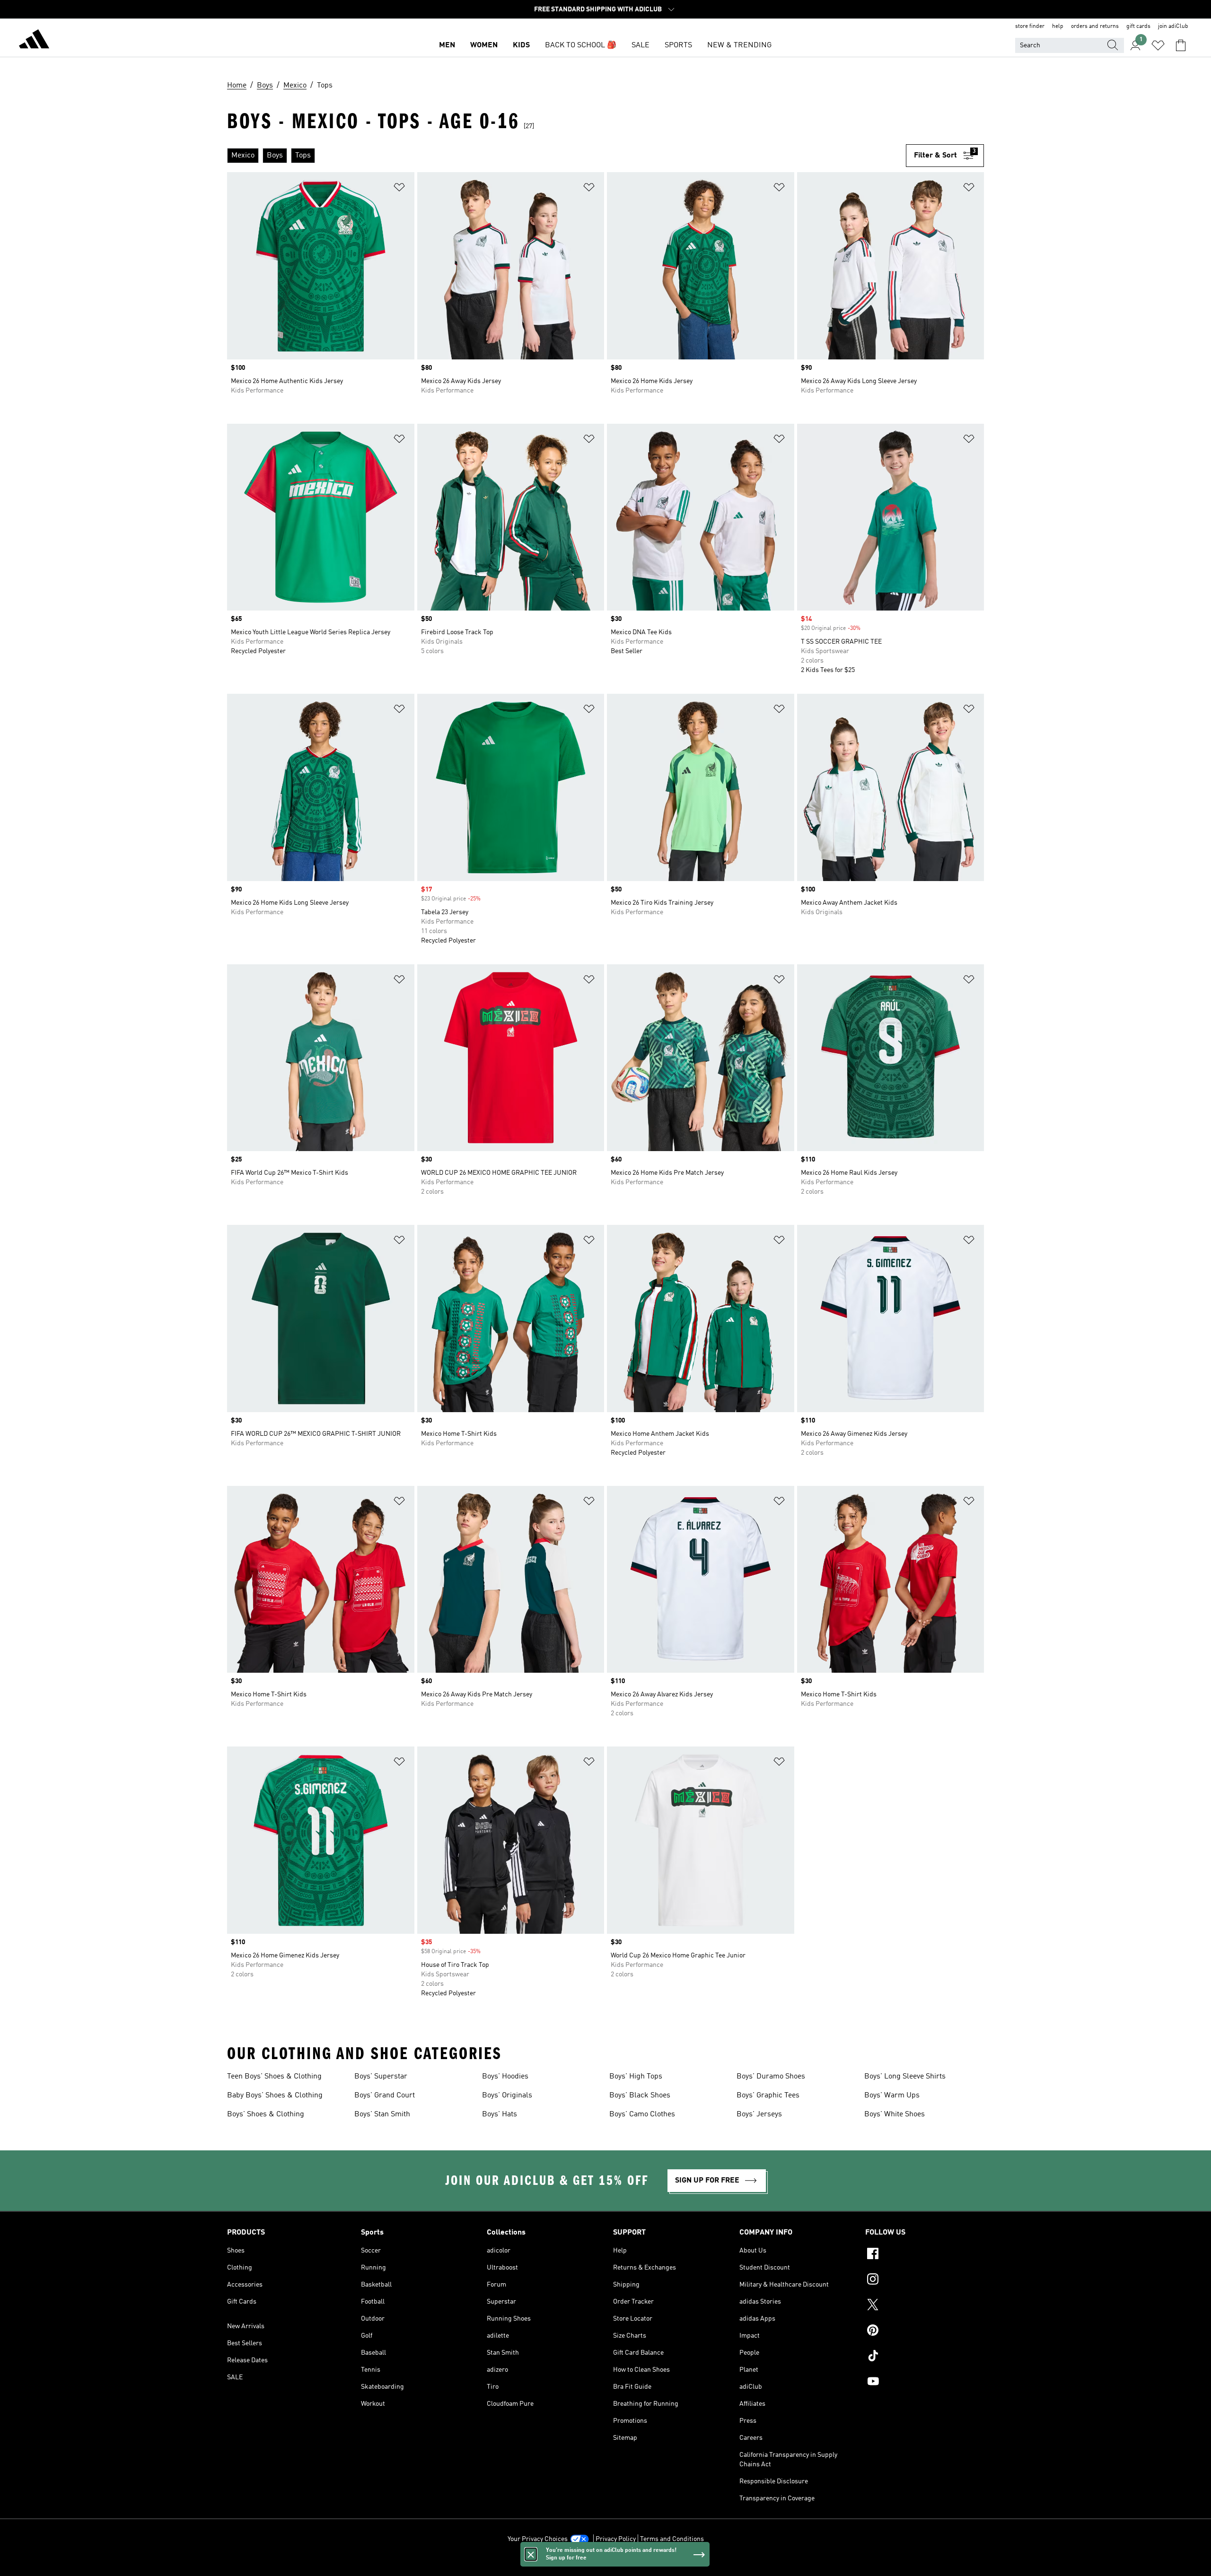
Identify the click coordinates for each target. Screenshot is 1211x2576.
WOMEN (484, 45)
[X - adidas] (925, 2306)
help (1058, 26)
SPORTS (678, 45)
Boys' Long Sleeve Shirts (905, 2077)
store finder (1030, 26)
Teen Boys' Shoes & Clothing (274, 2077)
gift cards (1138, 26)
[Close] (531, 2554)
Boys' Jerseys (759, 2114)
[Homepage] (34, 41)
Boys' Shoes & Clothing (266, 2114)
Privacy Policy (616, 2539)
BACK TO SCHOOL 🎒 (581, 45)
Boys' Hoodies (505, 2077)
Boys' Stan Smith (382, 2114)
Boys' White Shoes (895, 2114)
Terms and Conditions (672, 2539)
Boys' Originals (507, 2096)
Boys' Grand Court (385, 2096)
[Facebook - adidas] (925, 2255)
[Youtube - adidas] (925, 2383)
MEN (447, 45)
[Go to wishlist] (1158, 45)
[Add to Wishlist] (399, 189)
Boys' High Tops (636, 2077)
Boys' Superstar (381, 2077)
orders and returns (1095, 26)
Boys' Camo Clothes (642, 2114)
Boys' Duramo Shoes (771, 2077)
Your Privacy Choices (538, 2539)
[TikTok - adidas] (925, 2357)
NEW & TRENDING (739, 45)
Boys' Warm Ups (892, 2096)
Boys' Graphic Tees (768, 2096)
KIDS (521, 45)
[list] (566, 156)
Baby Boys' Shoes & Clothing (275, 2096)
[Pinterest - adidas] (925, 2331)
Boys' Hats (500, 2114)
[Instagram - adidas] (925, 2280)
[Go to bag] (1181, 45)
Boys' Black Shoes (640, 2096)
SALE (641, 45)
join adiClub (1173, 26)
